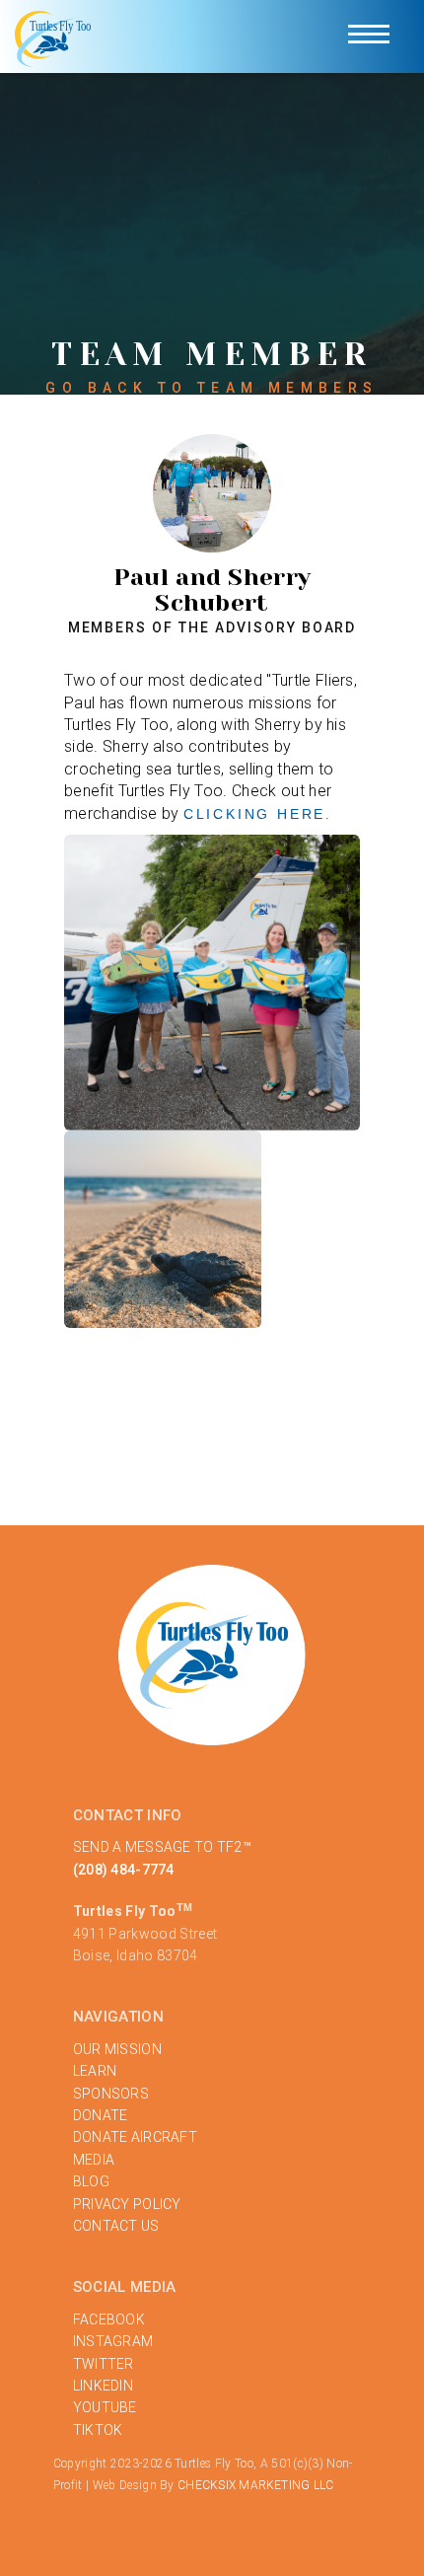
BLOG (91, 2181)
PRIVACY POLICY (127, 2204)
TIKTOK (98, 2430)
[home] (54, 37)
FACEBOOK (109, 2319)
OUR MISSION (117, 2049)
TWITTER (104, 2364)
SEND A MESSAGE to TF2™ (162, 1847)
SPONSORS (111, 2094)
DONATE (101, 2115)
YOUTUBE (105, 2407)
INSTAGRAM (113, 2341)
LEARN (95, 2071)
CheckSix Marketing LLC (255, 2485)
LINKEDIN (103, 2386)
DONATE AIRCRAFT (135, 2137)
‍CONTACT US (116, 2226)
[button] (369, 37)
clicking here (254, 814)
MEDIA (94, 2160)
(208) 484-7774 (124, 1870)
